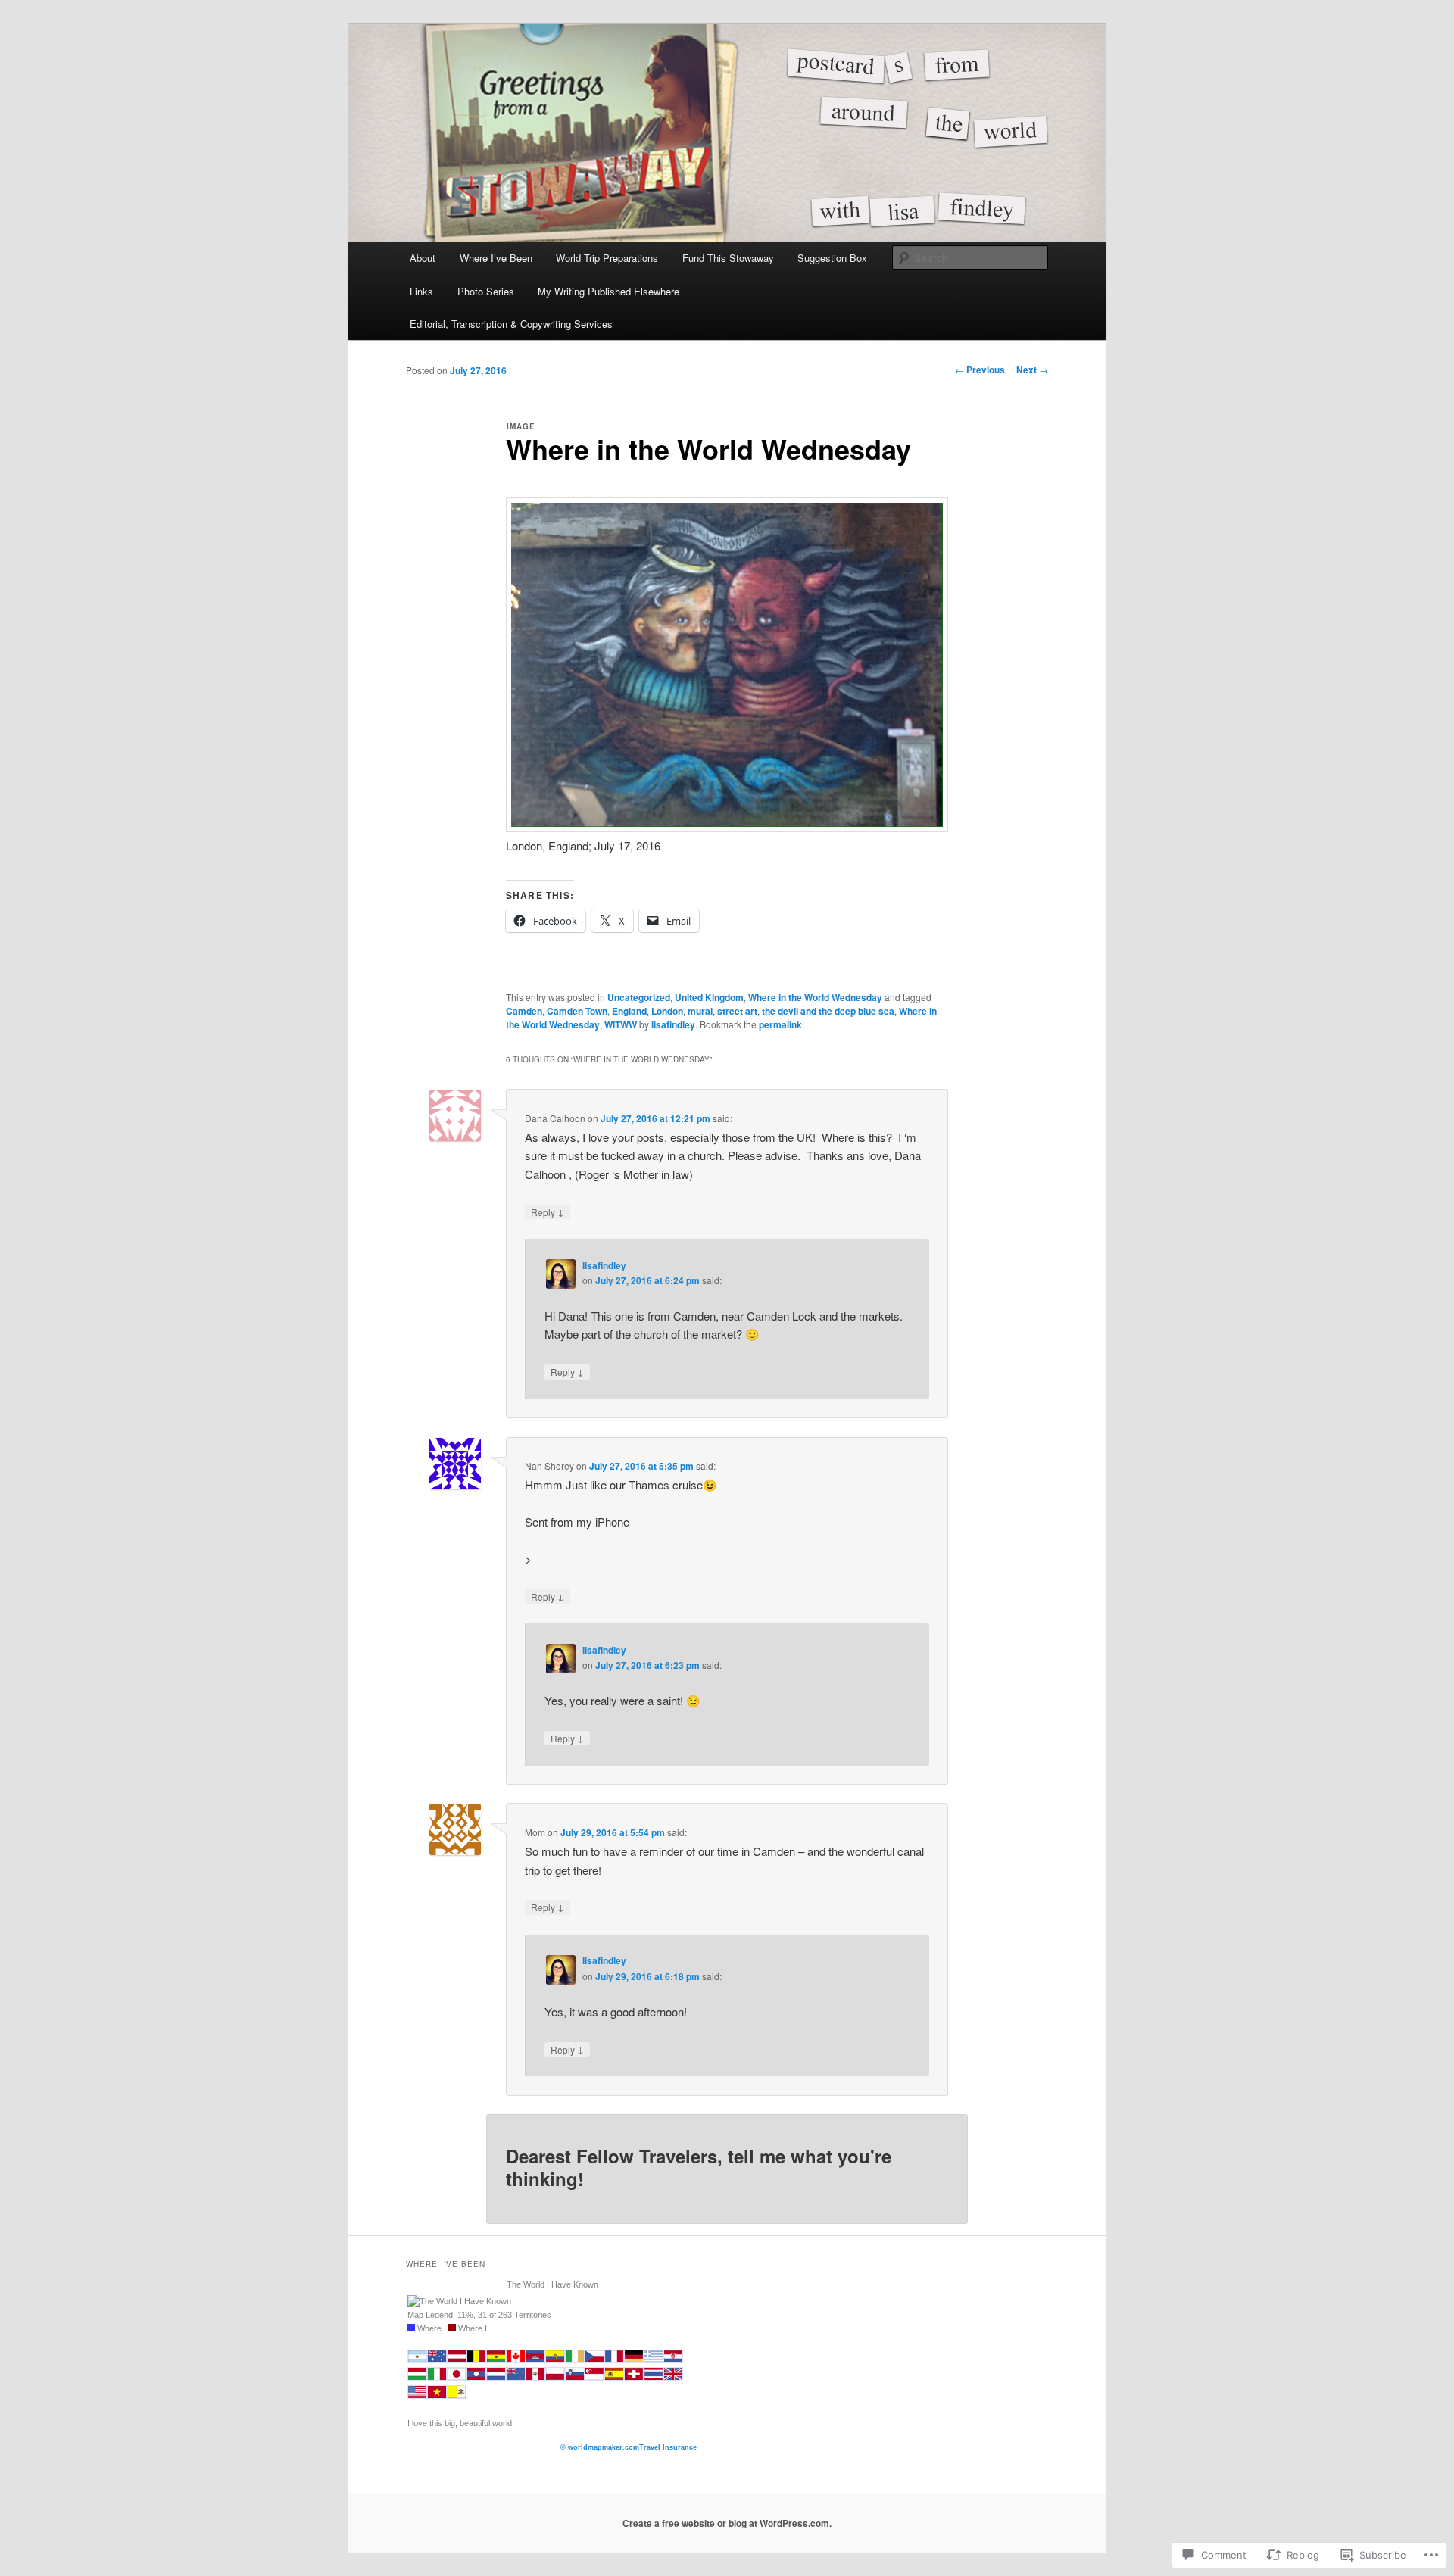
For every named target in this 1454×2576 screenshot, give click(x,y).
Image (521, 426)
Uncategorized (639, 997)
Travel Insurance (668, 2447)
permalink (780, 1024)
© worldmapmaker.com (600, 2447)
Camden (524, 1011)
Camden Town (577, 1011)
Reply (548, 1212)
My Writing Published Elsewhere (608, 291)
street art (737, 1011)
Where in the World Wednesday (815, 997)
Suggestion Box (832, 258)
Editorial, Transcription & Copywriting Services (511, 324)
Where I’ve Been (496, 258)
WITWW (621, 1024)
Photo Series (486, 291)
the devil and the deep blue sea (828, 1011)
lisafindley (673, 1024)
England (629, 1011)
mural (700, 1011)
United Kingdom (709, 997)
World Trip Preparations (607, 258)
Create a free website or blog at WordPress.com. (727, 2523)
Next (1032, 370)
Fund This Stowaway (728, 258)
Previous (980, 370)
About (423, 258)
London (667, 1011)
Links (421, 291)
